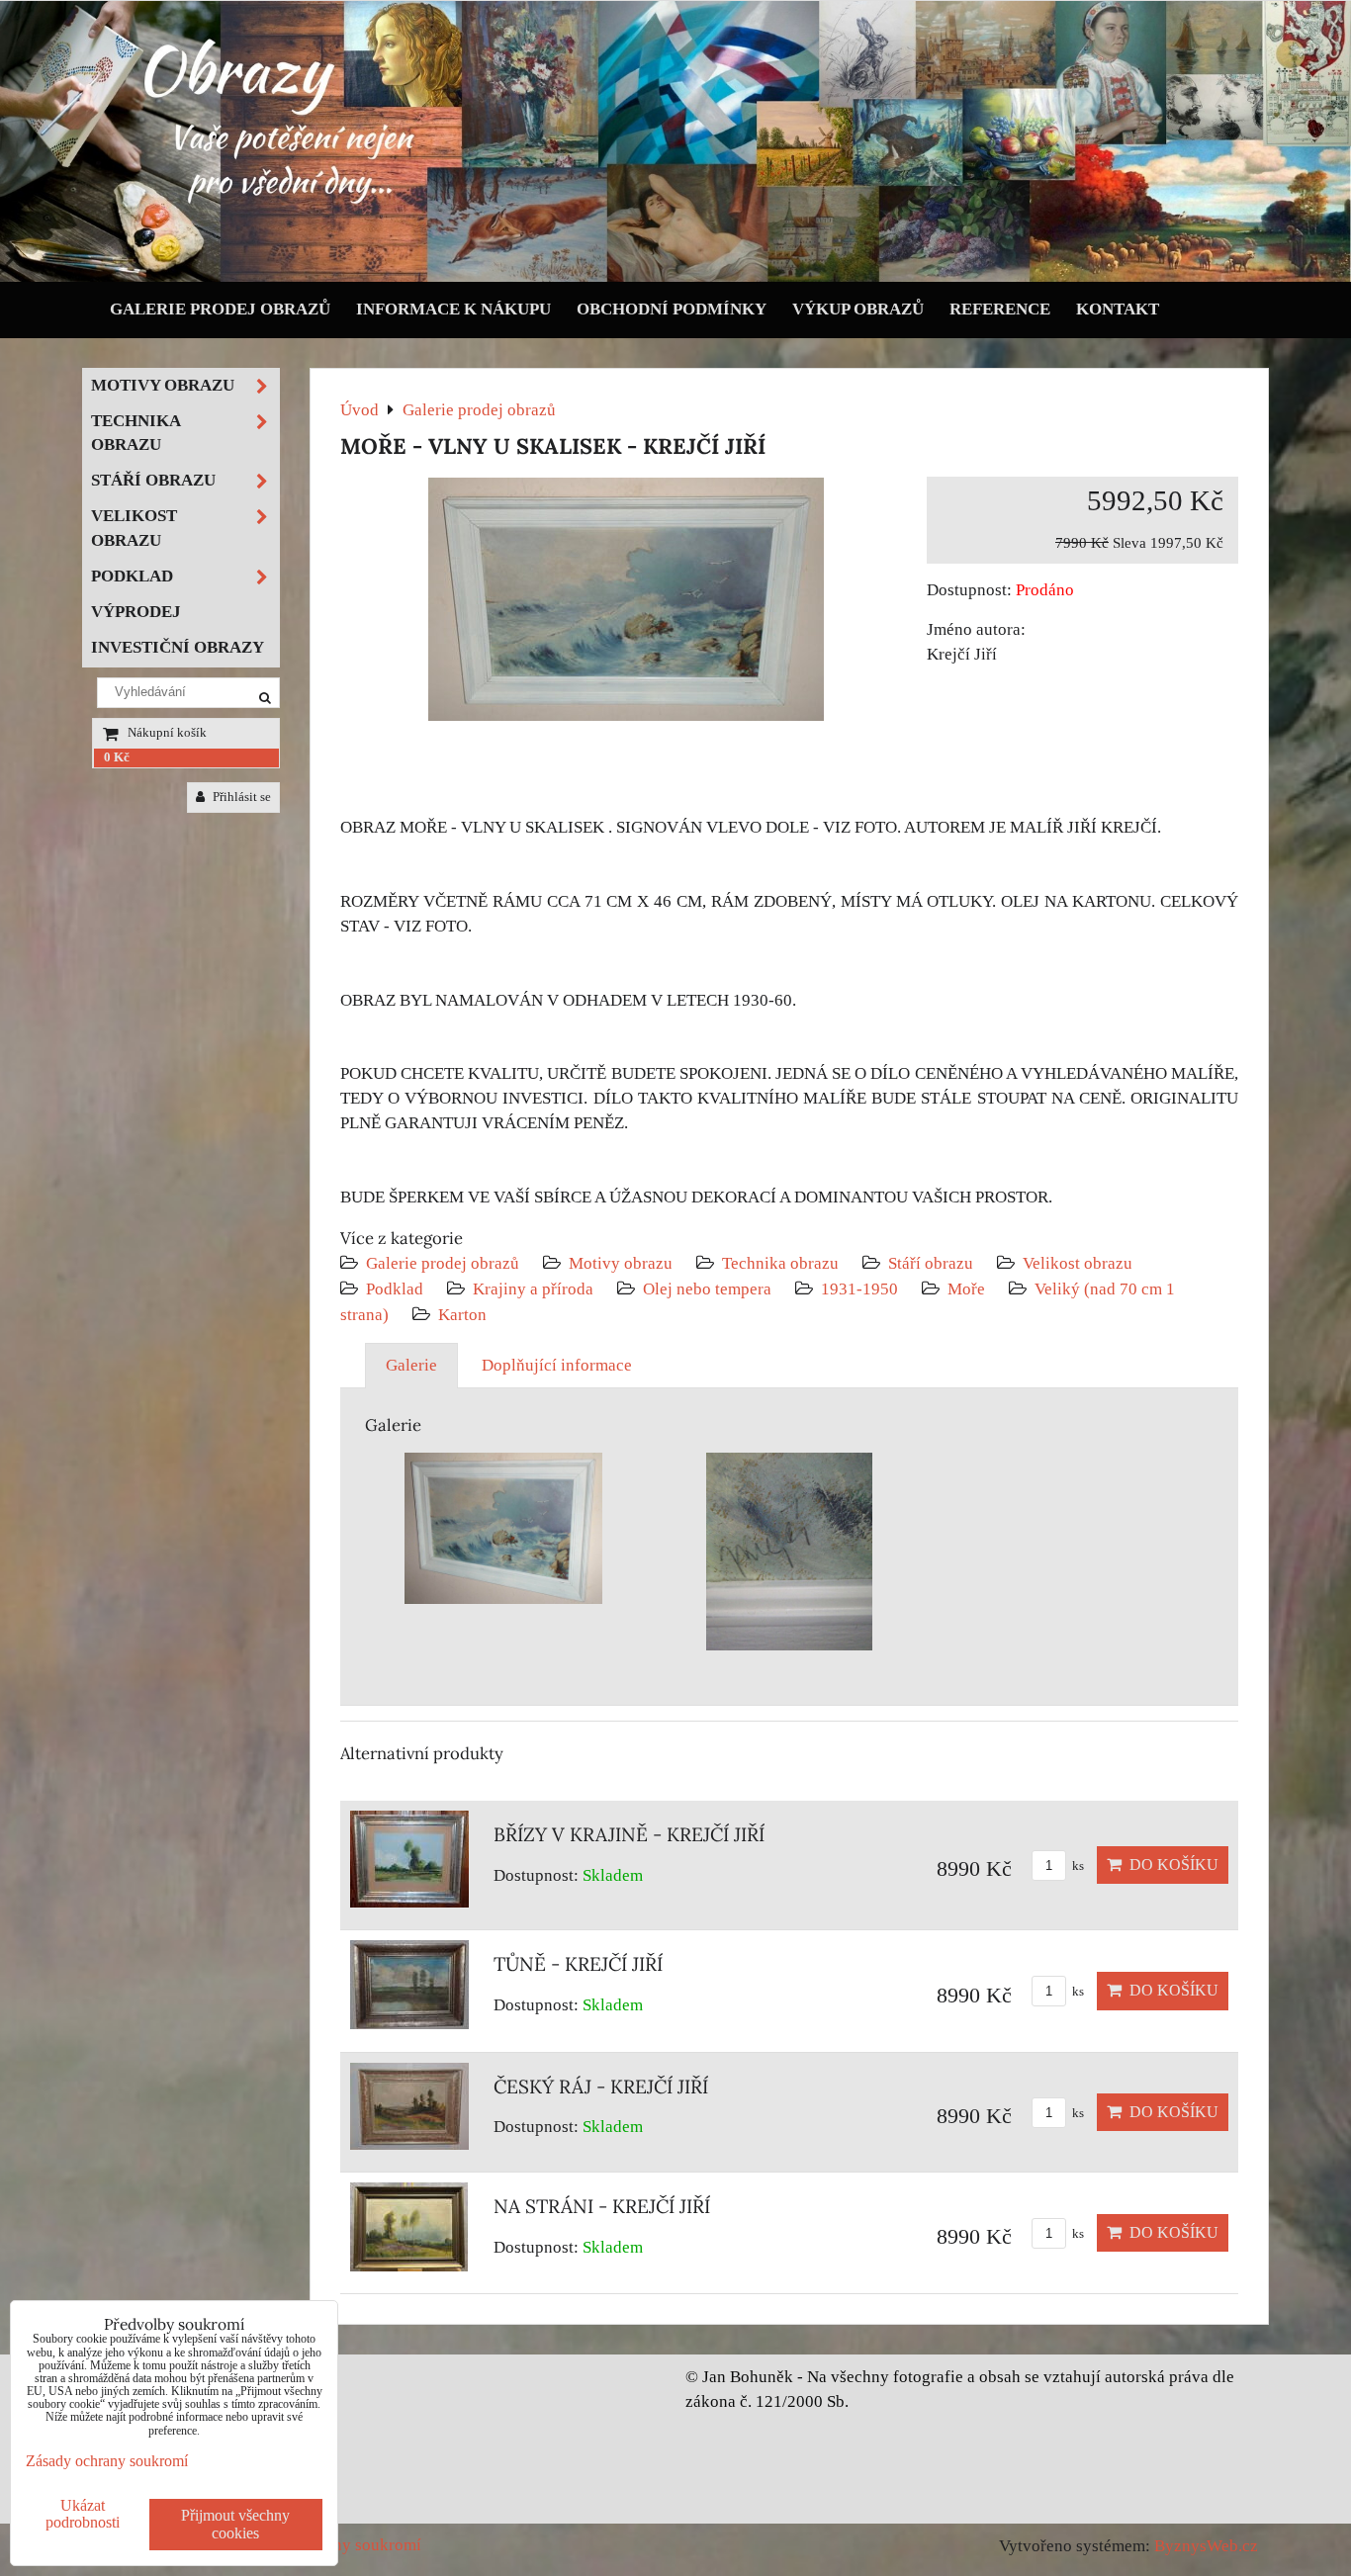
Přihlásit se (240, 797)
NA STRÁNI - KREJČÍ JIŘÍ (602, 2206)
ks (1077, 1866)
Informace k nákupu (453, 309)
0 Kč (117, 757)
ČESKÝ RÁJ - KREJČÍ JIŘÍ (601, 2087)
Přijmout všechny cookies (235, 2524)
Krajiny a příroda (533, 1289)
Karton (462, 1315)
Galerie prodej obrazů (220, 309)
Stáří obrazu (931, 1263)
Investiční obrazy (178, 647)
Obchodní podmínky (672, 309)
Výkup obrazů (858, 309)
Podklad (395, 1289)
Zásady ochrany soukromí (107, 2461)
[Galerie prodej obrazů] (675, 277)
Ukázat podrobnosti (83, 2514)
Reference (1000, 309)
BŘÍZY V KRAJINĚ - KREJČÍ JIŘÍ (629, 1834)
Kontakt (1118, 309)
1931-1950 (859, 1289)
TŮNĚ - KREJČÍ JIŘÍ (578, 1964)
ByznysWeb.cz (1206, 2546)
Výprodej (136, 612)
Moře (966, 1289)
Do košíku (1170, 1865)
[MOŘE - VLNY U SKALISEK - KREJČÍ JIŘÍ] (626, 603)
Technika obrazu (780, 1263)
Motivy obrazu (621, 1263)
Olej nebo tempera (707, 1289)
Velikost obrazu (1078, 1263)
